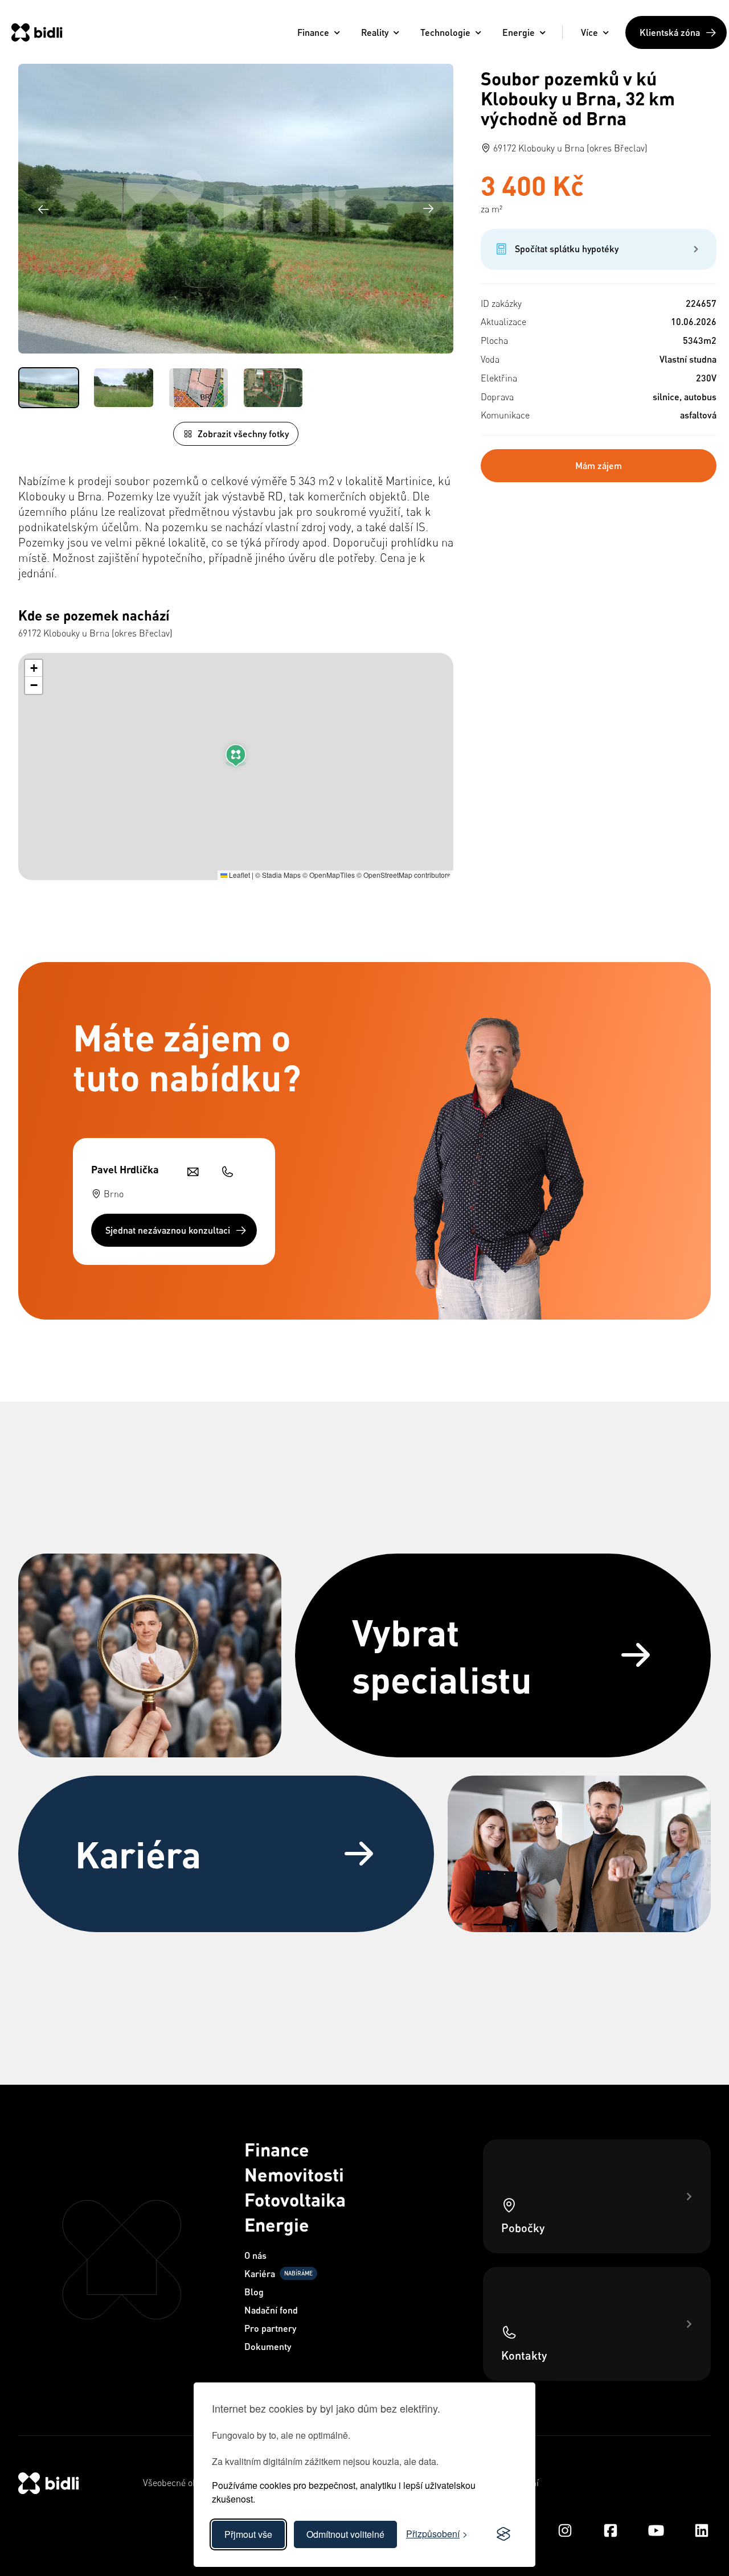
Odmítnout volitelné (345, 2534)
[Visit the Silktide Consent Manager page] (503, 2534)
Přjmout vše (248, 2534)
